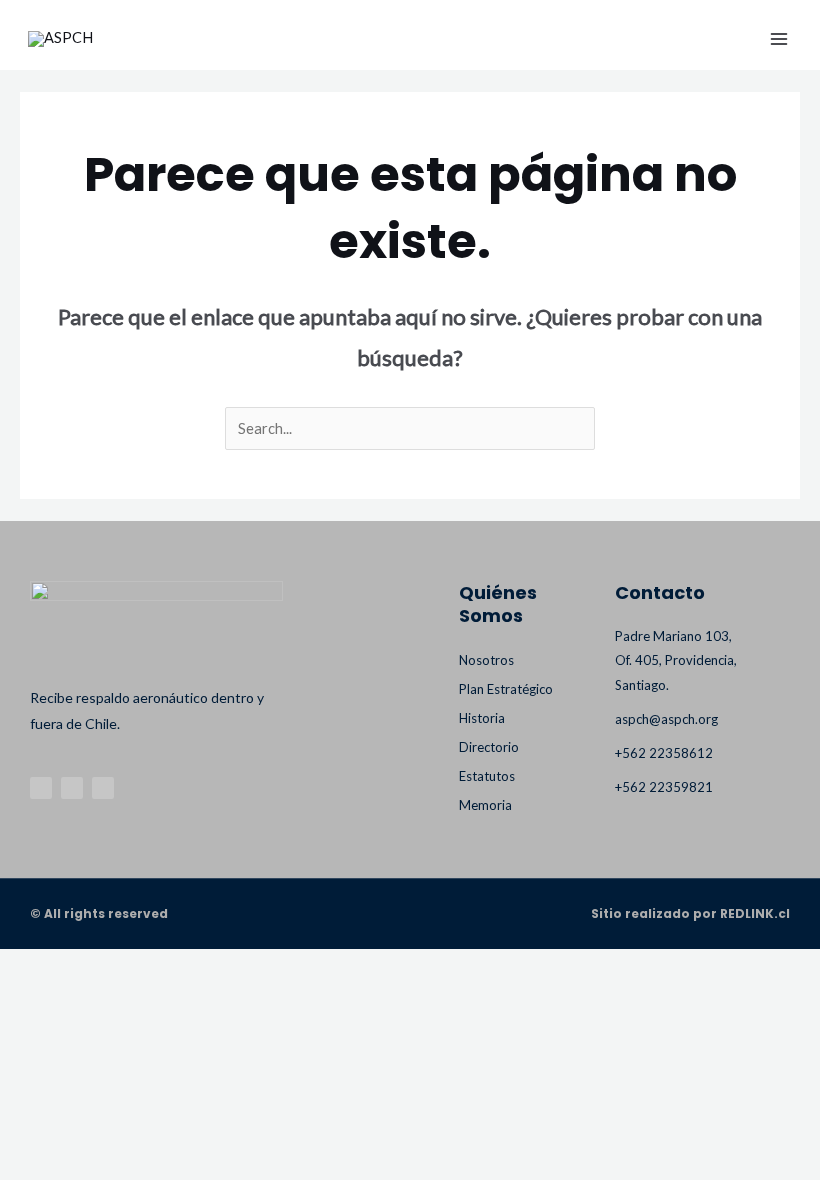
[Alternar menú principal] (779, 39)
